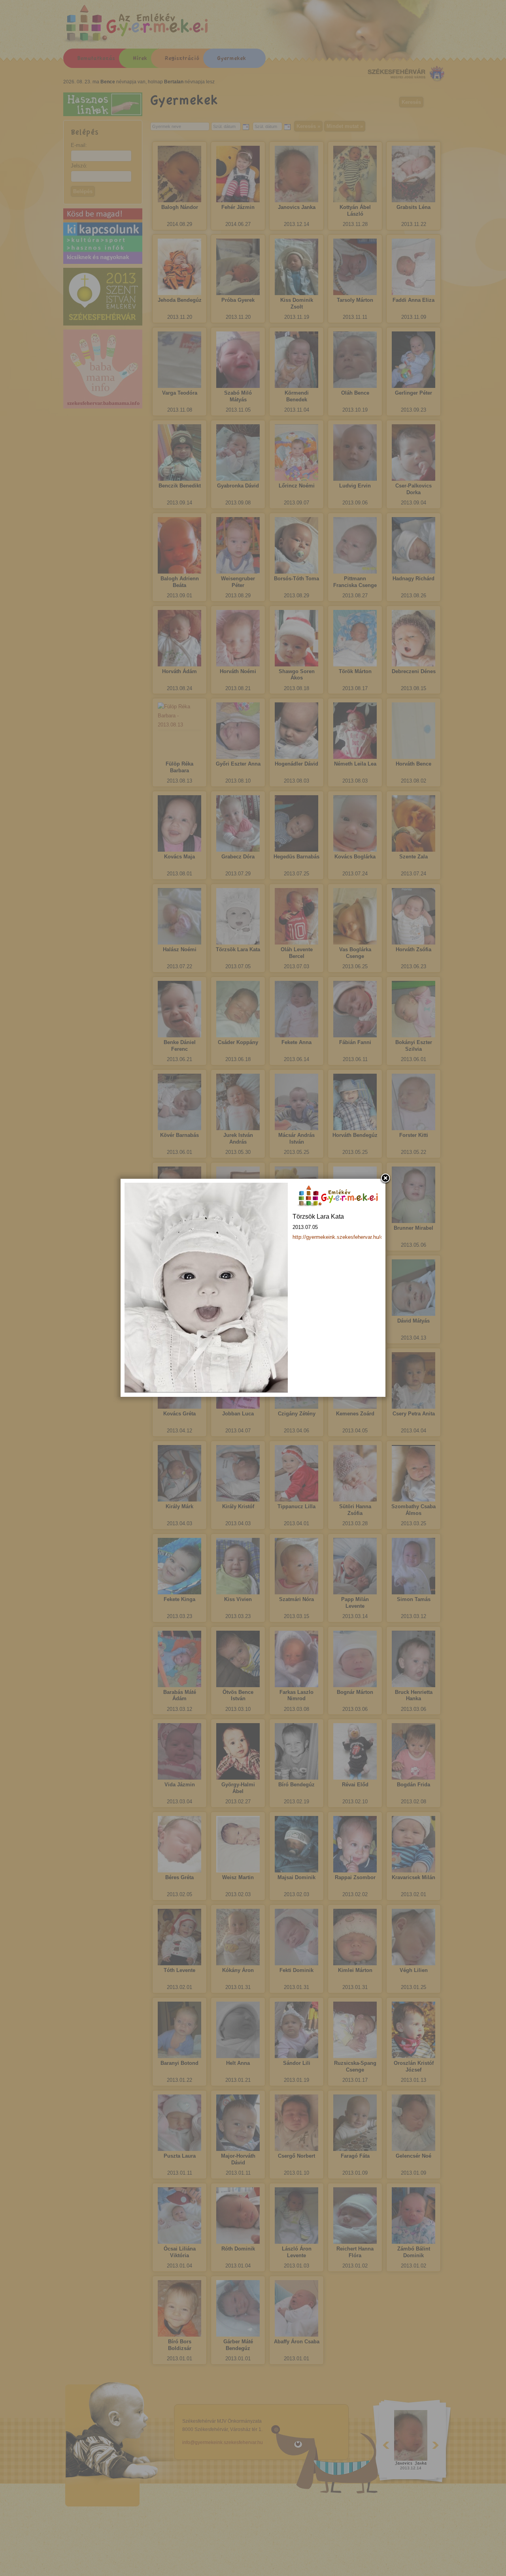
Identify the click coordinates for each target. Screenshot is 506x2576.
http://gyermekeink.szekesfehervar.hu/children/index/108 (357, 1237)
